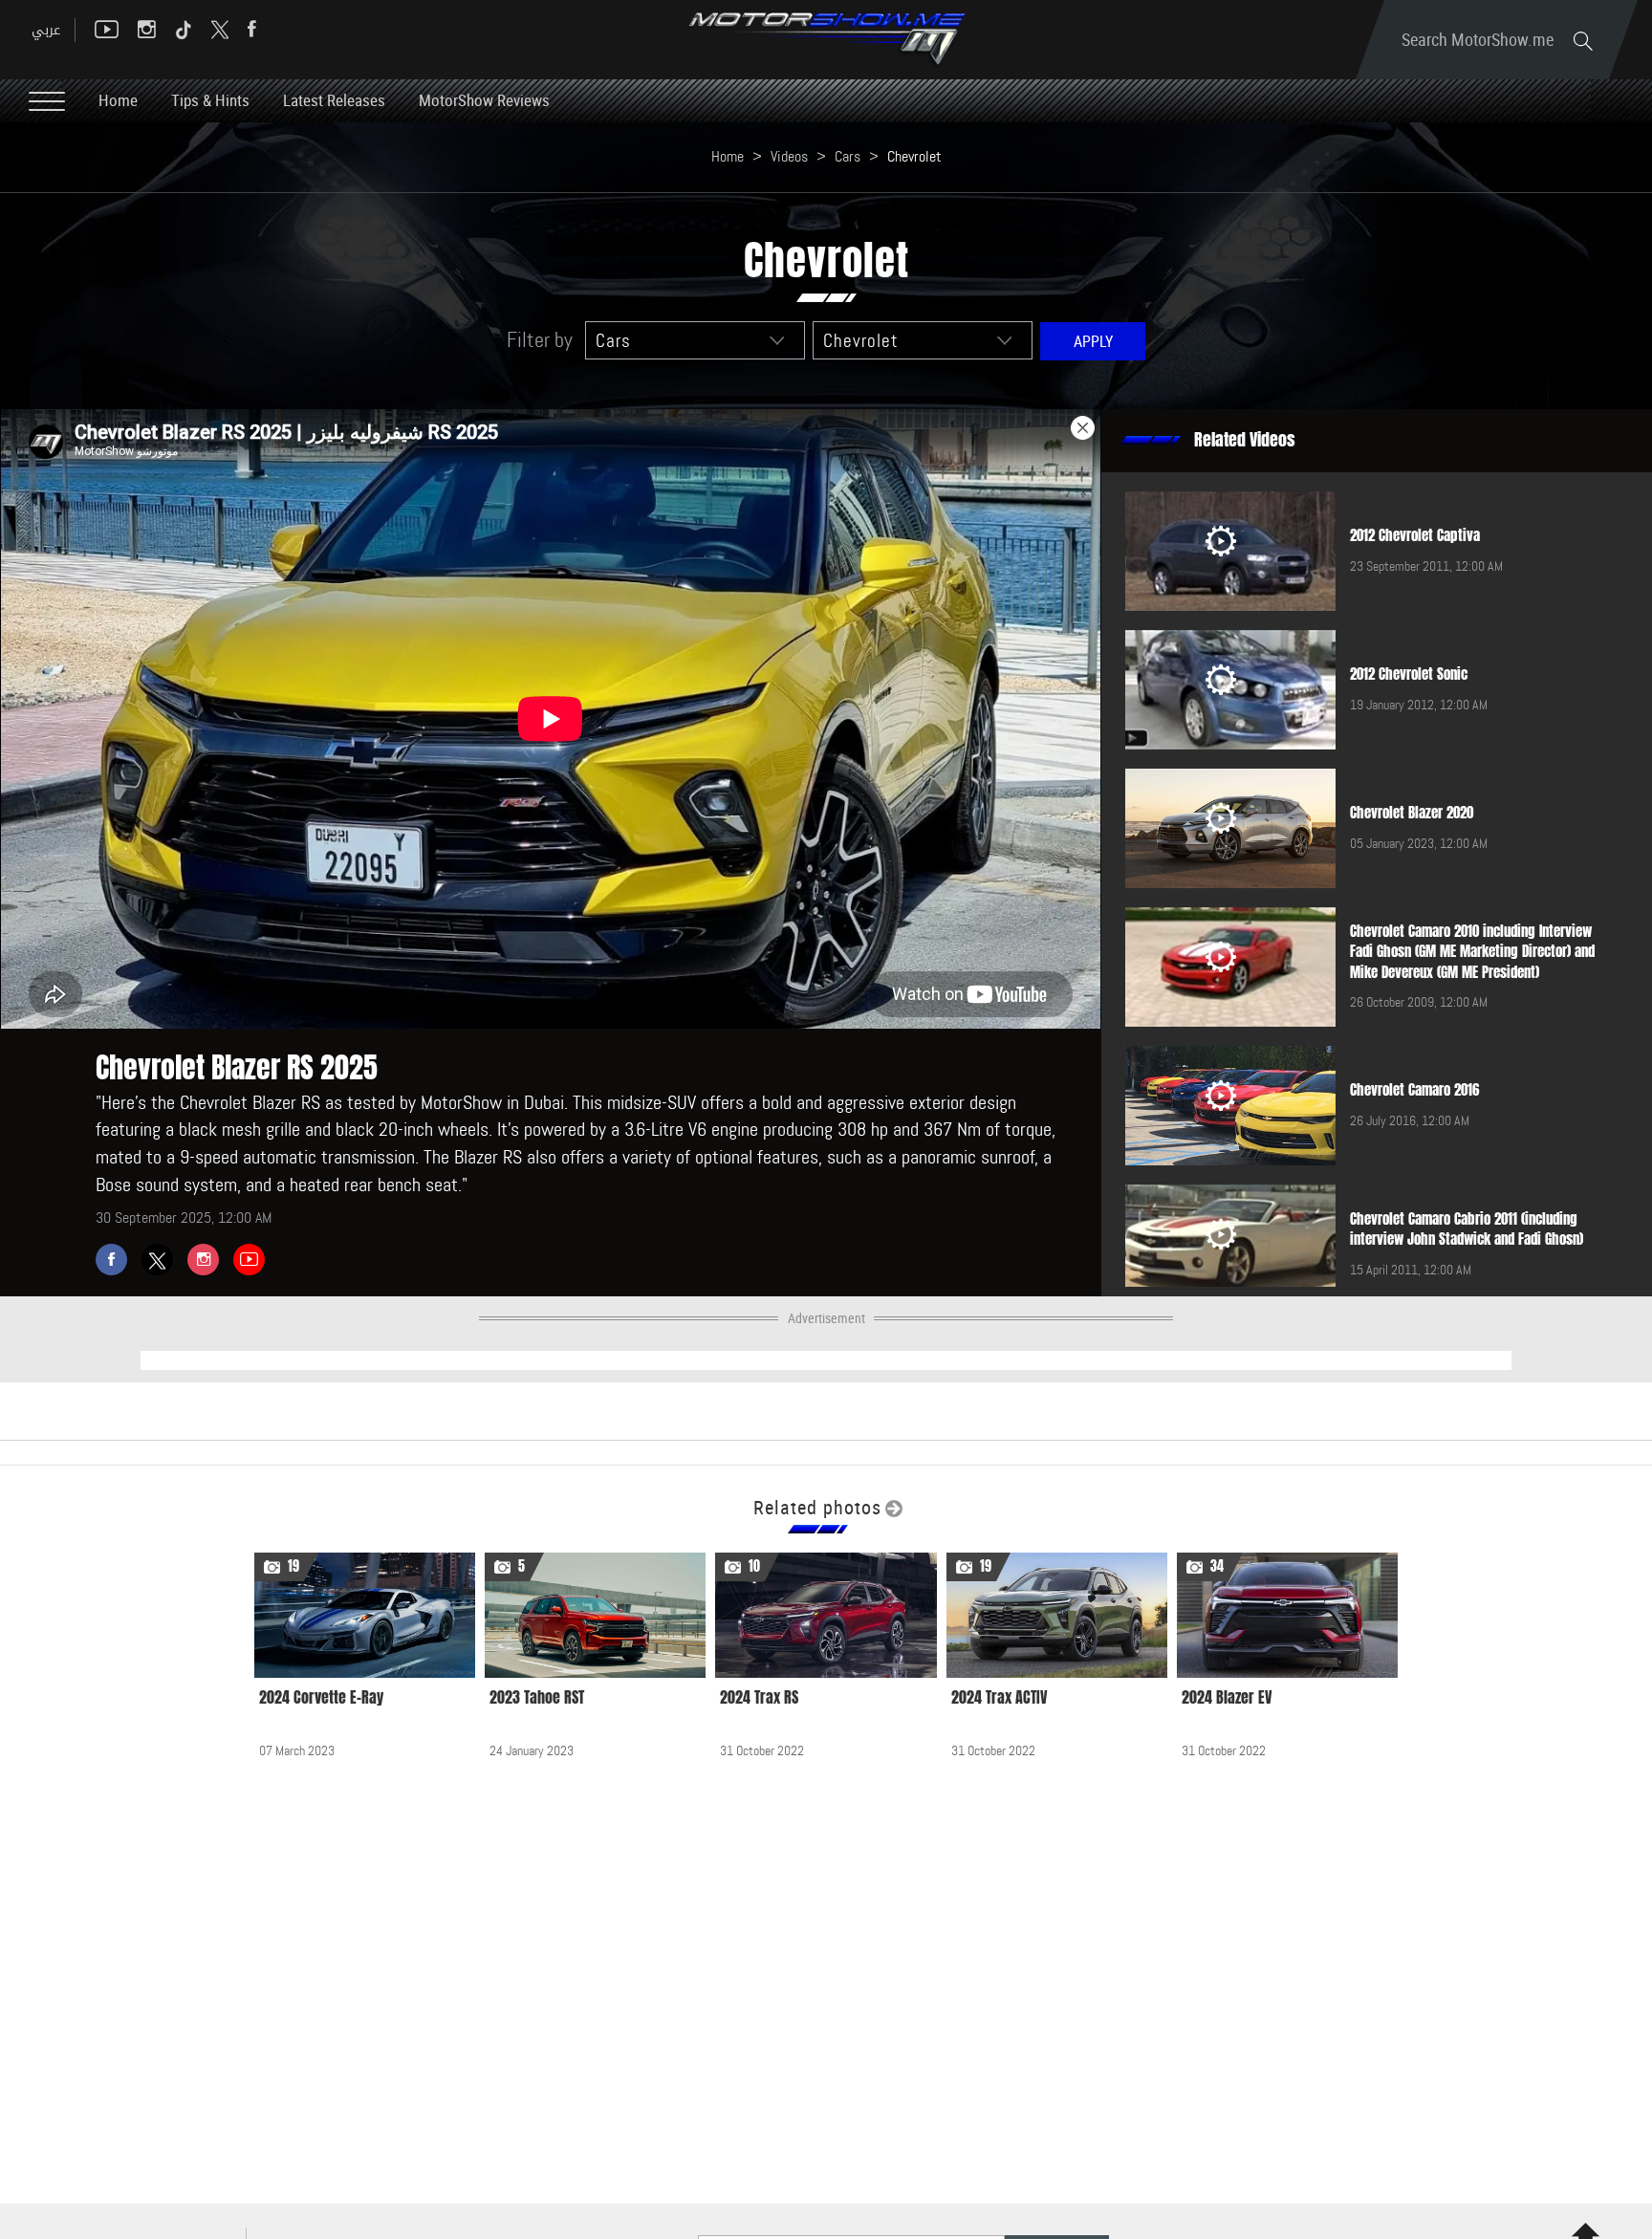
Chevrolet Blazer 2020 (1412, 813)
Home (118, 100)
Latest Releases (334, 100)
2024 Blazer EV (1227, 1697)
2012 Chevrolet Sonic (1409, 674)
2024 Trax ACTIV (1000, 1697)
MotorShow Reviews (484, 100)
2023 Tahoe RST (537, 1697)
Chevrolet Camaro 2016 (1414, 1090)
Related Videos (1245, 440)
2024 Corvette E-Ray (321, 1697)
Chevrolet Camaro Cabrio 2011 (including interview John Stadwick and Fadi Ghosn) (1467, 1229)
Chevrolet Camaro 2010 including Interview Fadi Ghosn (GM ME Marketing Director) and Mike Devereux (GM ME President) (1472, 952)
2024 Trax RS (759, 1697)
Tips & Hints (210, 100)
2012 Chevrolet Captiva (1415, 535)
